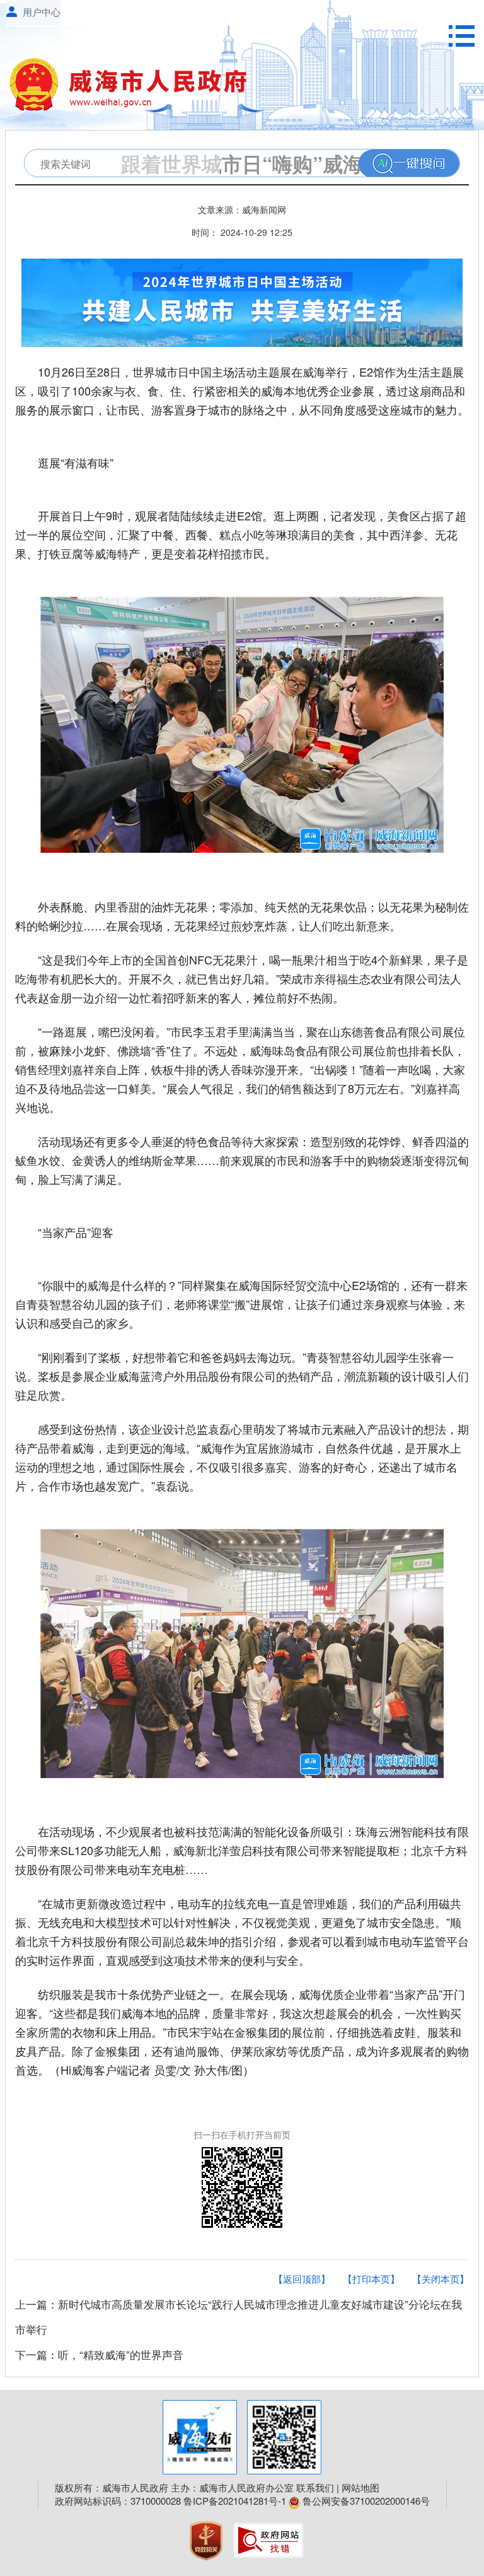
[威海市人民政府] (135, 88)
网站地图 (360, 2487)
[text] (122, 164)
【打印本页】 (371, 2279)
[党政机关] (207, 2538)
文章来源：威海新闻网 (242, 209)
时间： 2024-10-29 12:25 (242, 232)
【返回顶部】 (302, 2279)
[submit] (409, 164)
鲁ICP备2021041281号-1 (235, 2501)
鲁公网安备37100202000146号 (365, 2501)
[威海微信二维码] (284, 2437)
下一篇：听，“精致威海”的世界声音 (99, 2354)
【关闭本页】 (441, 2279)
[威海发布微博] (200, 2437)
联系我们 (315, 2487)
